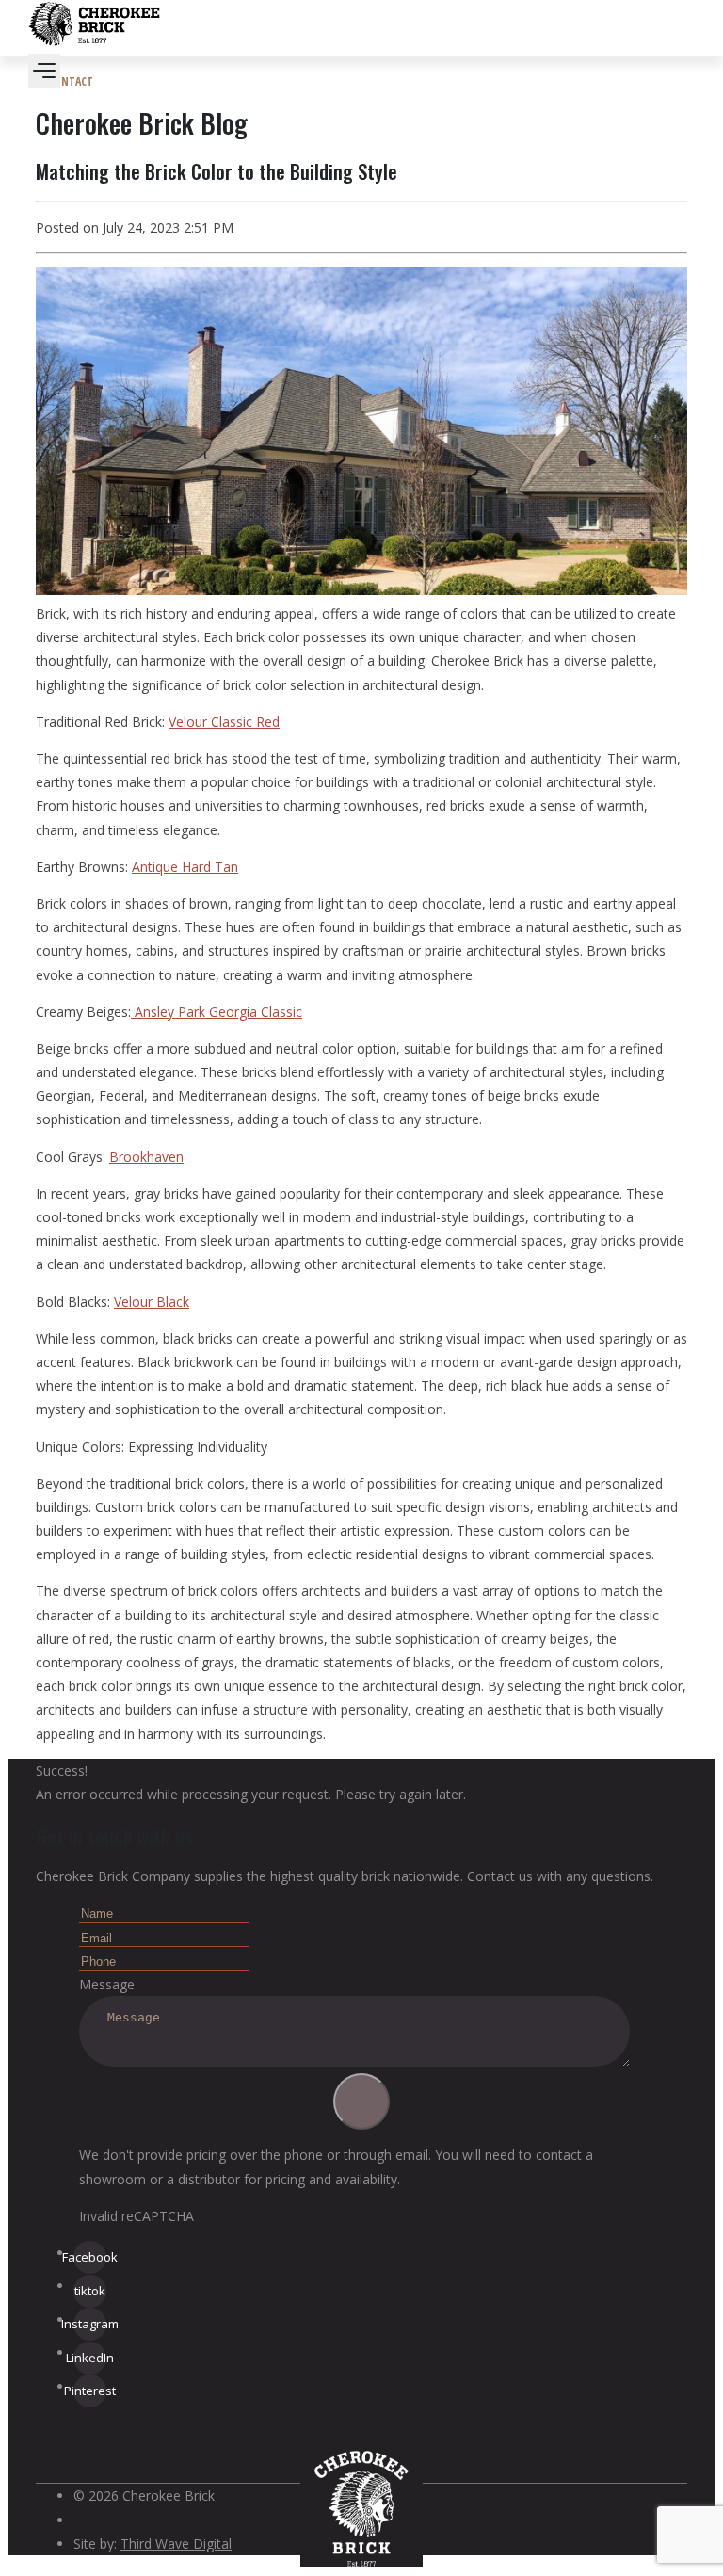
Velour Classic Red (224, 722)
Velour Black (152, 1302)
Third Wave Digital (176, 2544)
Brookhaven (146, 1157)
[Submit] (361, 2101)
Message (107, 1984)
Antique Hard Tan (185, 867)
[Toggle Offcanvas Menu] (44, 71)
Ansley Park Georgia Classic (217, 1012)
